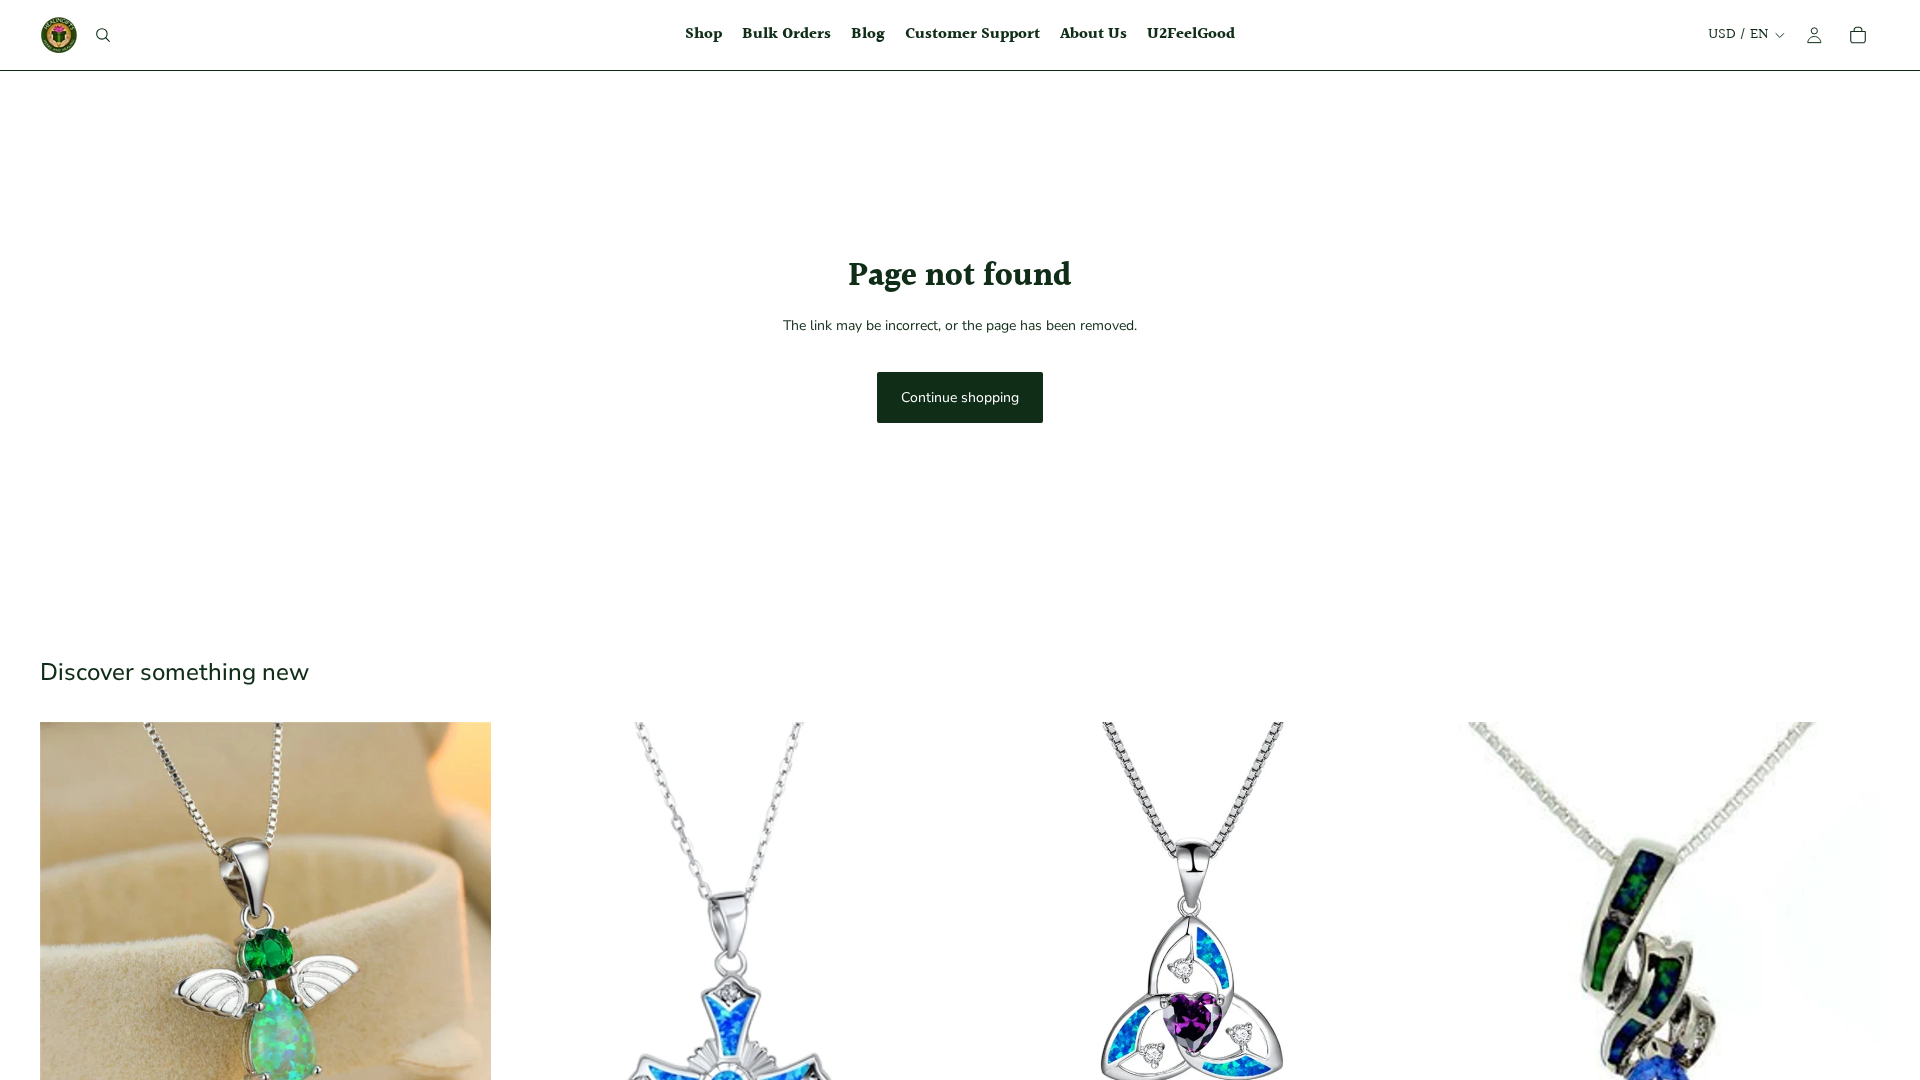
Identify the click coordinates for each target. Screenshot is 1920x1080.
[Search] (103, 35)
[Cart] (1858, 35)
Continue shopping (960, 397)
